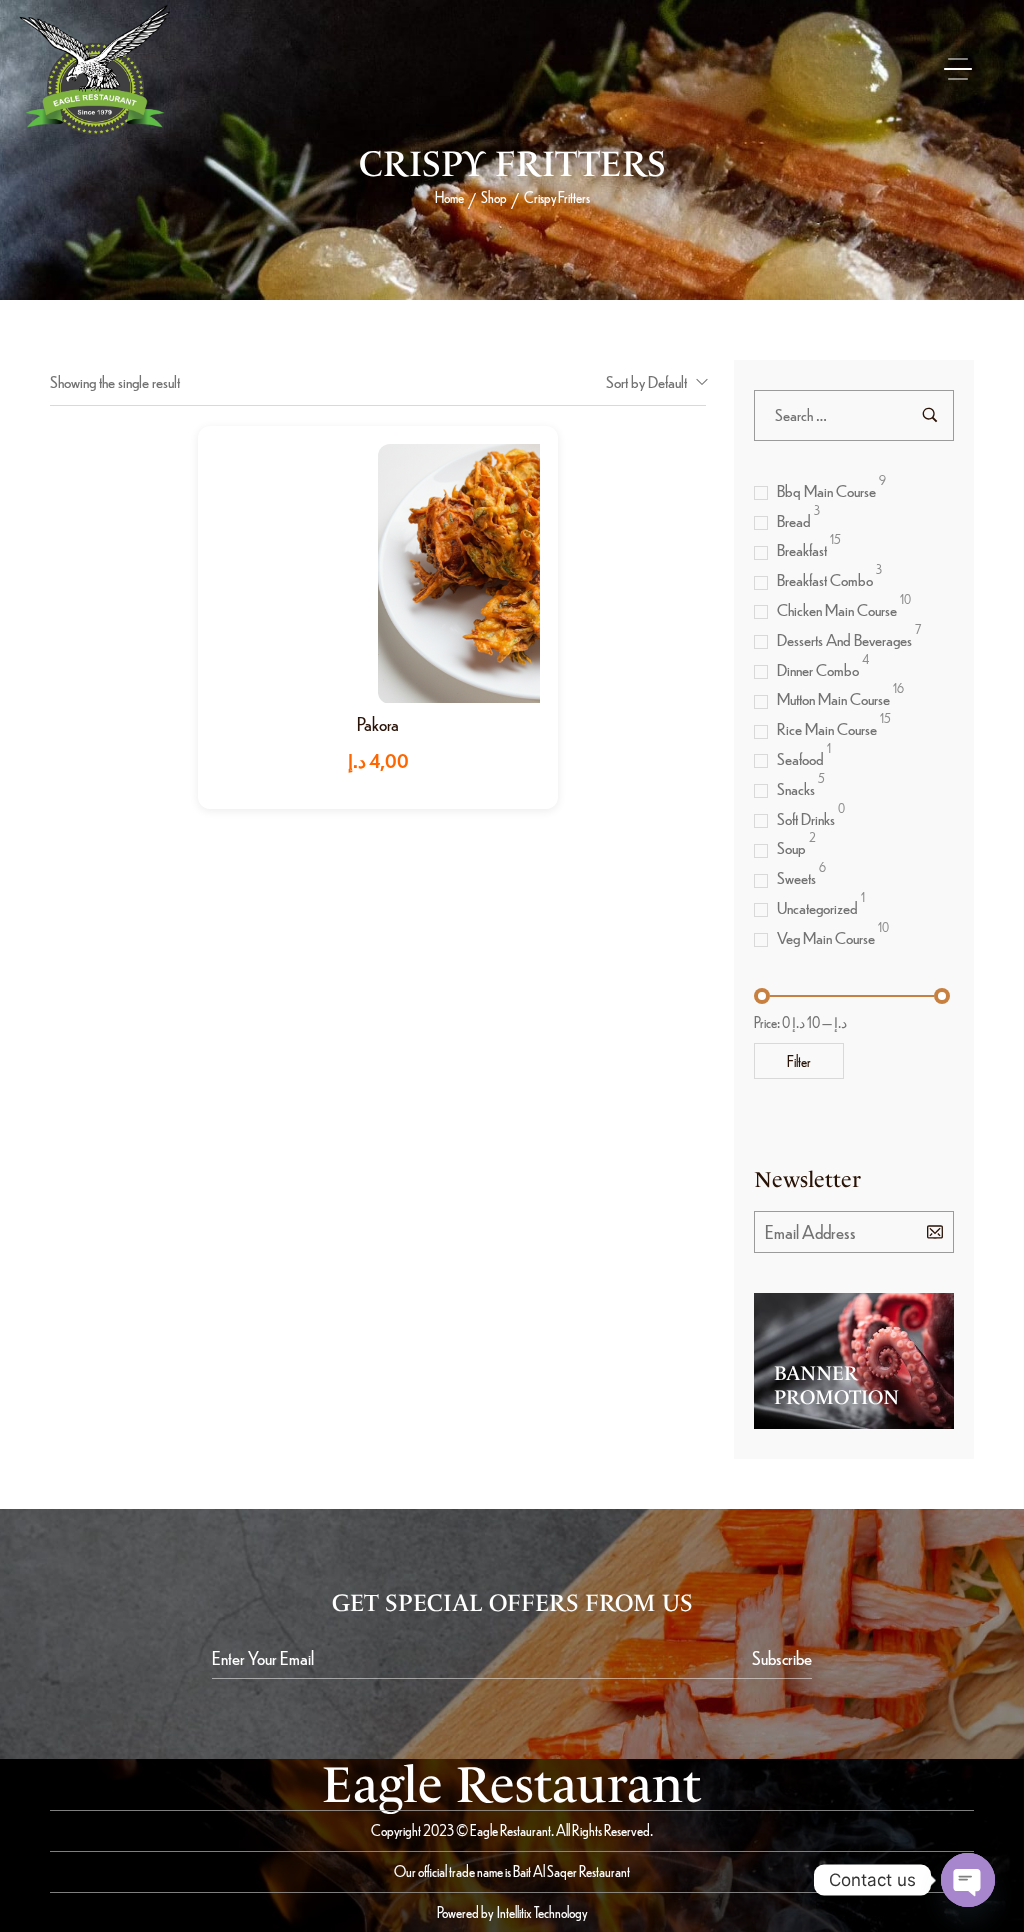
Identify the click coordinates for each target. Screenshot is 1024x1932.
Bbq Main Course (826, 490)
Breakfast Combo (825, 579)
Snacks (796, 788)
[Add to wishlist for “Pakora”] (399, 573)
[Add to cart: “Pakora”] (356, 573)
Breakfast (802, 549)
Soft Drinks (806, 818)
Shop (494, 197)
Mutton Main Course (833, 698)
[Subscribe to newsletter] (935, 1231)
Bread (794, 520)
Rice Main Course (827, 728)
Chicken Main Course (837, 609)
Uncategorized (817, 907)
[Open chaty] (968, 1880)
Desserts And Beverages (844, 639)
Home (449, 197)
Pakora (378, 723)
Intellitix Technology (542, 1912)
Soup (791, 847)
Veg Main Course (826, 937)
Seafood (800, 758)
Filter (799, 1061)
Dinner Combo (818, 669)
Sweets (796, 877)
